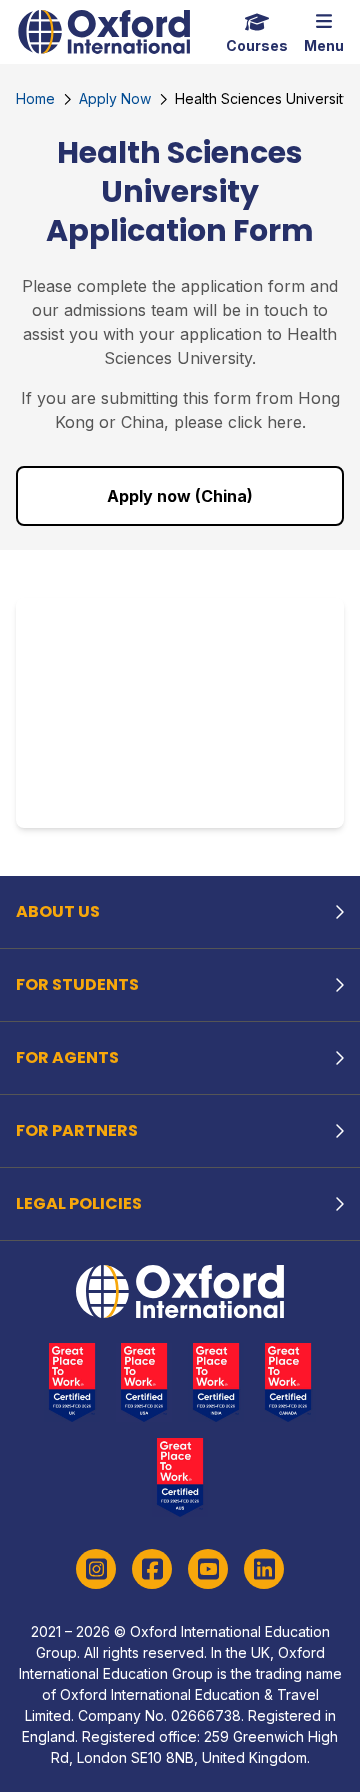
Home (35, 98)
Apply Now (115, 98)
